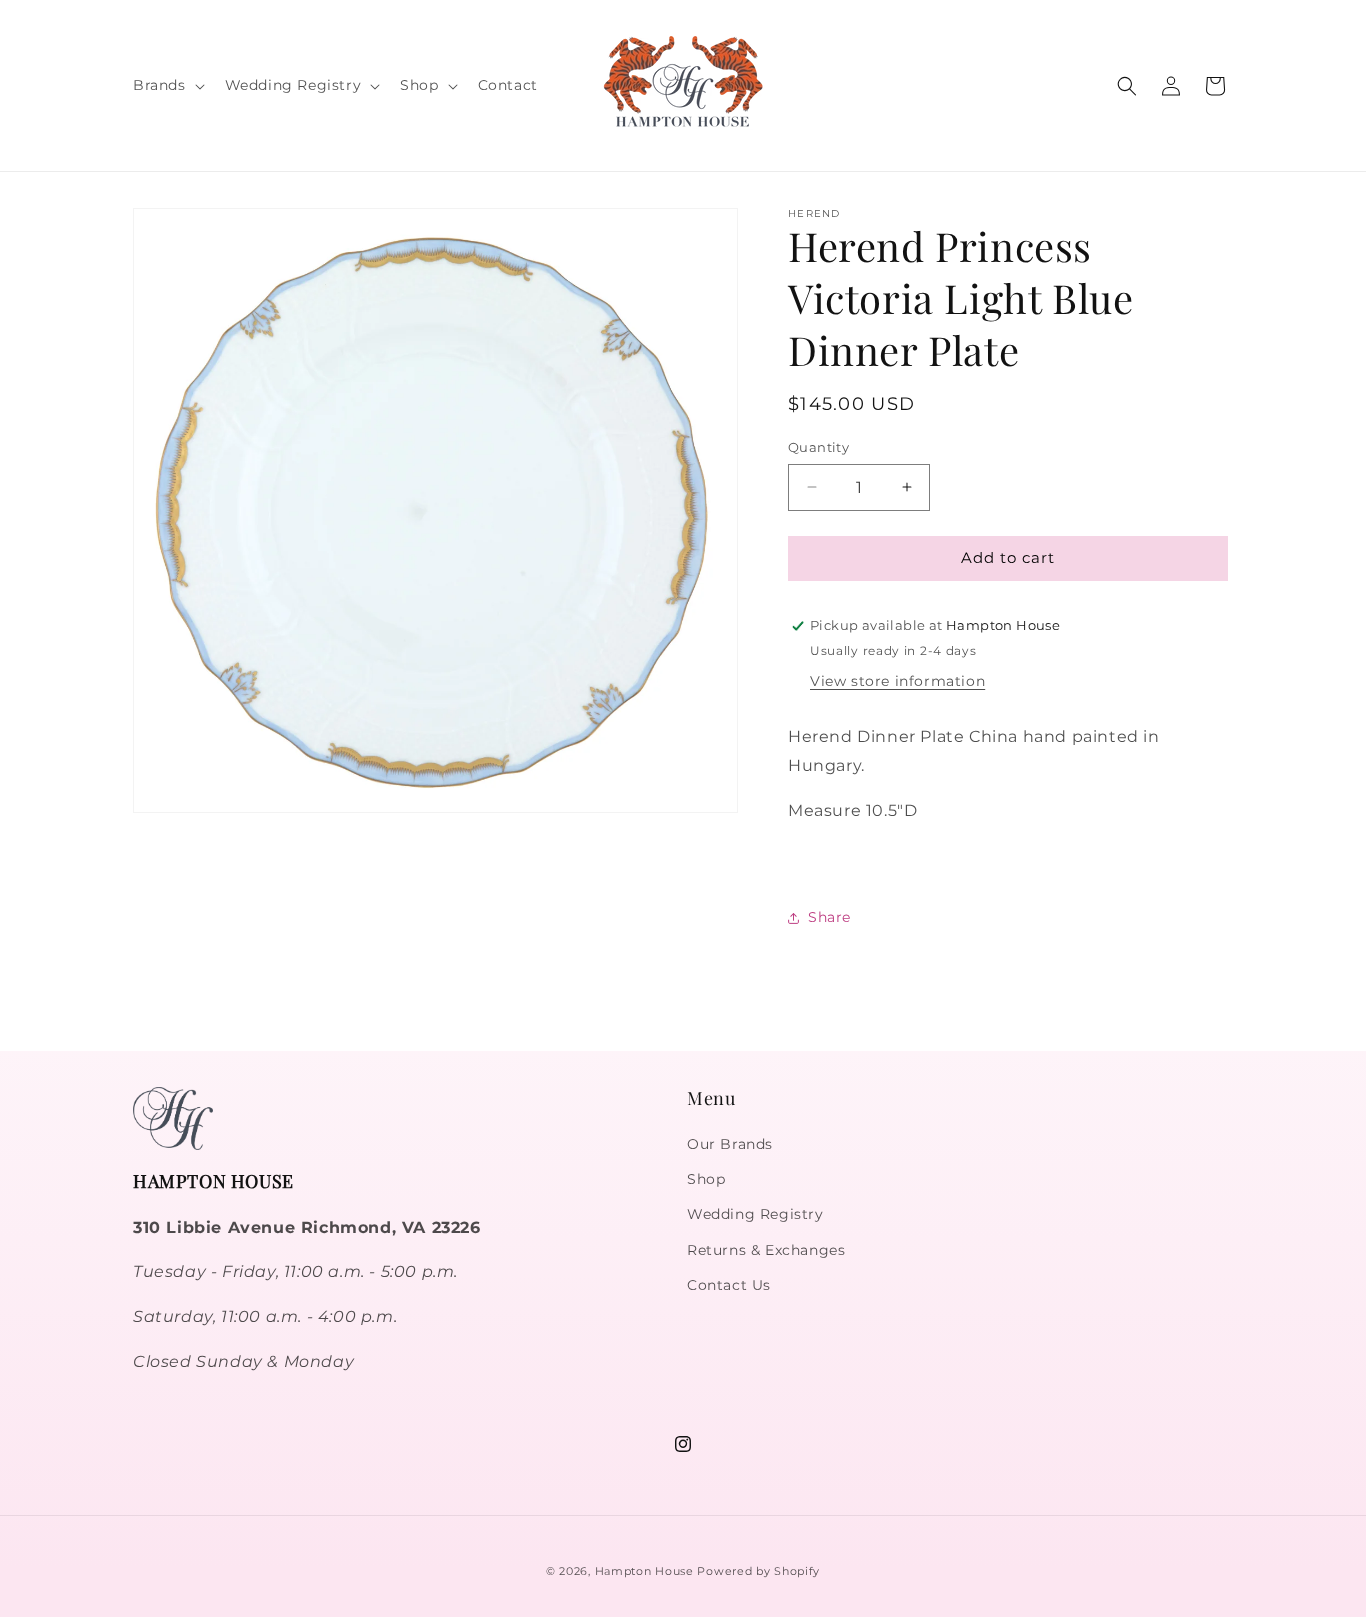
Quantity (818, 447)
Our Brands (730, 1144)
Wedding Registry (755, 1214)
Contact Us (729, 1285)
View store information (897, 681)
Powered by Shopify (758, 1571)
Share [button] (829, 917)
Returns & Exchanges (766, 1250)
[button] (167, 85)
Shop (706, 1179)
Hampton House (644, 1571)
